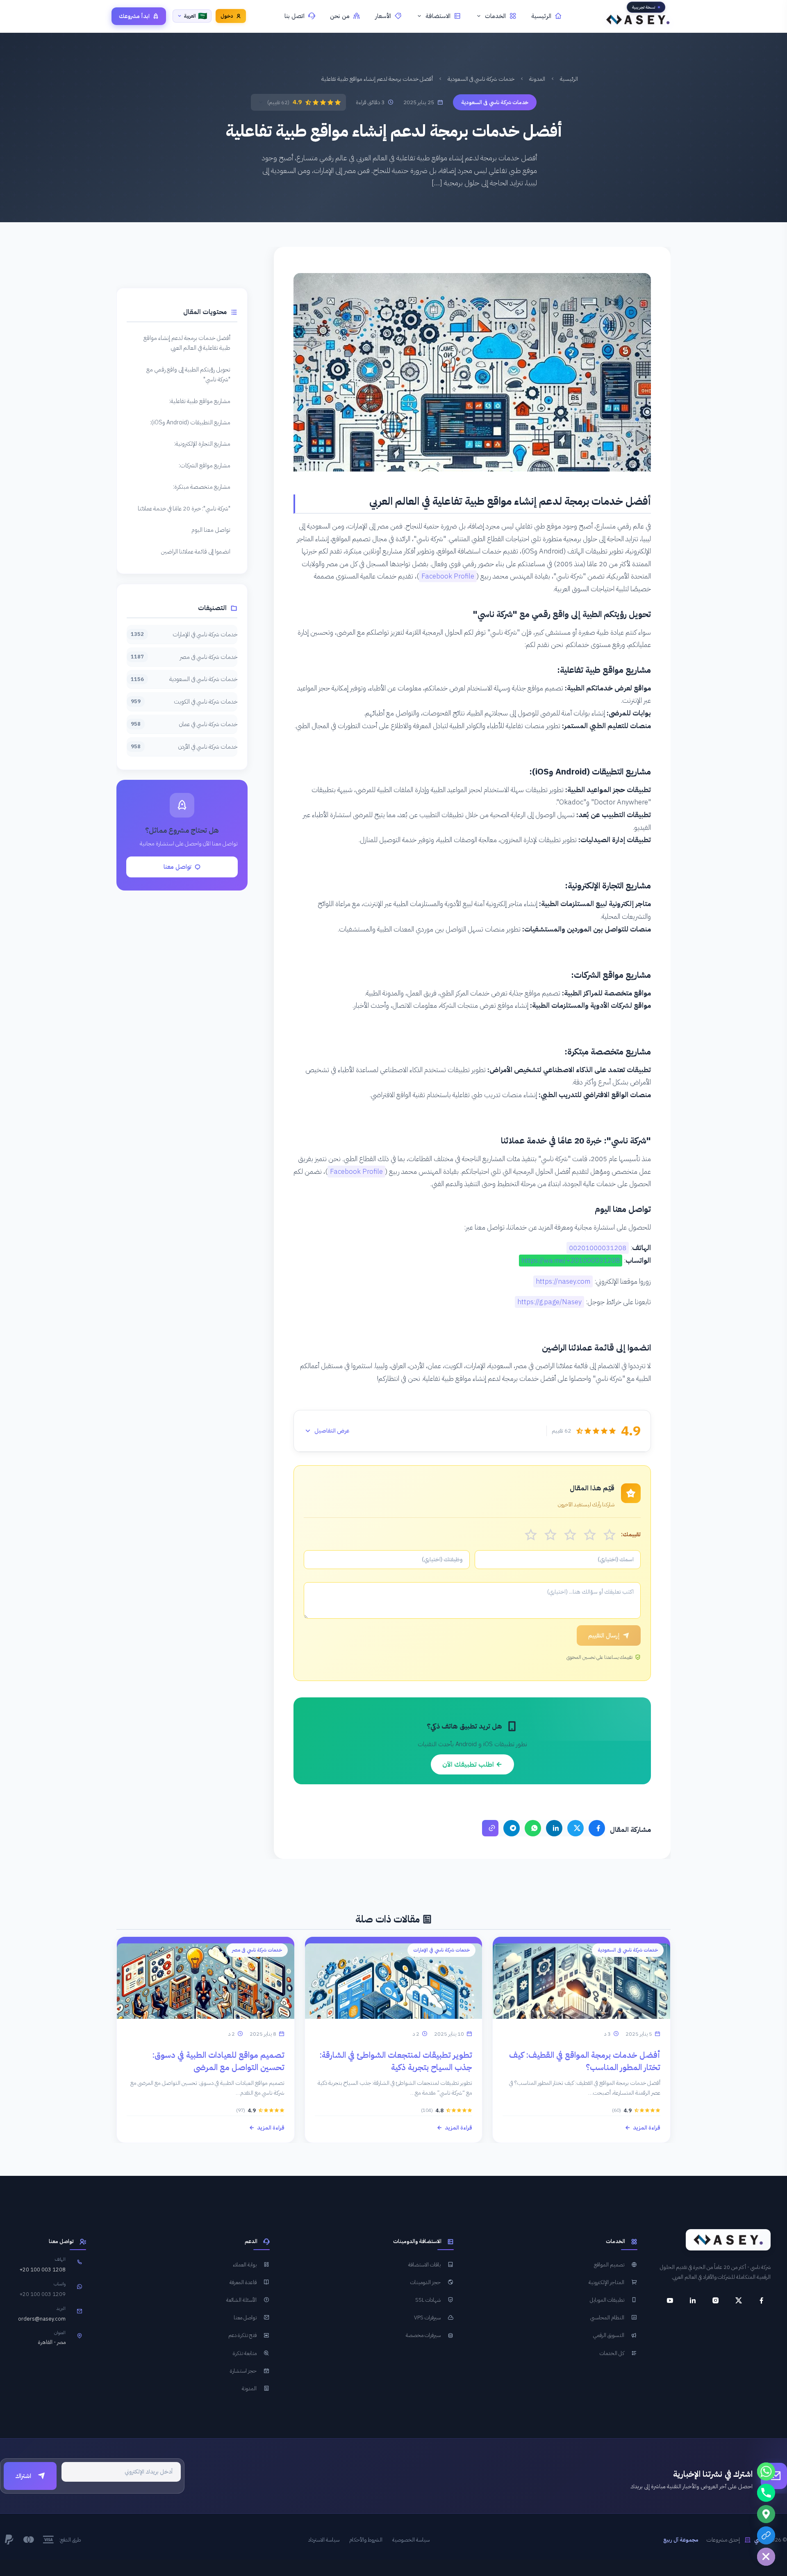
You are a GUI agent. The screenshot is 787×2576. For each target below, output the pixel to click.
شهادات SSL (428, 2300)
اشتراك (23, 2476)
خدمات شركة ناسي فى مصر (184, 657)
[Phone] (766, 2493)
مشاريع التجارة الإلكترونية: (202, 444)
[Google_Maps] (766, 2514)
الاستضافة (438, 16)
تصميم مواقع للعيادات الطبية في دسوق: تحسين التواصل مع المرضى (218, 2061)
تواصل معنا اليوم (211, 530)
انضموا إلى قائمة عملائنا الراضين (196, 551)
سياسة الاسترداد (324, 2540)
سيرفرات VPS (427, 2317)
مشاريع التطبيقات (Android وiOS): (190, 422)
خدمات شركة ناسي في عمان (184, 724)
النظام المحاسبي (607, 2317)
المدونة (537, 79)
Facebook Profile (448, 576)
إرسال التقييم (604, 1635)
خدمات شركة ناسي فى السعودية (481, 79)
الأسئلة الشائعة (241, 2300)
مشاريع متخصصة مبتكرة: (202, 487)
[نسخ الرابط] (490, 1828)
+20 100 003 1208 (43, 2270)
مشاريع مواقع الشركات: (205, 465)
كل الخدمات (612, 2353)
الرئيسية (541, 16)
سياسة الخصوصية (411, 2540)
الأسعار (383, 16)
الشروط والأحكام (366, 2540)
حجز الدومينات (425, 2282)
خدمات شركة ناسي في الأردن (184, 747)
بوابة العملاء (245, 2265)
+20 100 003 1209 (43, 2294)
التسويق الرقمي (609, 2335)
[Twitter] (575, 1828)
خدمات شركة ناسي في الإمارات (184, 634)
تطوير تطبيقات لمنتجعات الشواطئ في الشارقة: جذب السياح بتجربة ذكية (396, 2061)
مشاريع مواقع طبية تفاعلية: (200, 401)
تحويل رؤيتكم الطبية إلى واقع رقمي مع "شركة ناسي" (188, 374)
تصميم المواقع (609, 2265)
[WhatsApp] (533, 1828)
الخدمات (495, 16)
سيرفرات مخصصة (423, 2335)
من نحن (340, 16)
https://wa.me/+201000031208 (571, 1261)
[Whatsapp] (766, 2471)
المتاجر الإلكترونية (606, 2282)
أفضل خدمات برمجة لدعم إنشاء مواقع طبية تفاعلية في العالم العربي (187, 343)
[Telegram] (512, 1828)
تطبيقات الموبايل (607, 2300)
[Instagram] (716, 2300)
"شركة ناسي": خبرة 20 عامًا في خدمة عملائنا (184, 508)
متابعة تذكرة (245, 2353)
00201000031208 (598, 1248)
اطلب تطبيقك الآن (469, 1764)
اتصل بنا (295, 16)
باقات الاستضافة (424, 2265)
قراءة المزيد (647, 2128)
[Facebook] (597, 1828)
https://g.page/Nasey (549, 1302)
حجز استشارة (243, 2371)
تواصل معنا (177, 867)
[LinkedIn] (554, 1828)
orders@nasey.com (42, 2319)
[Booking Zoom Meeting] (766, 2535)
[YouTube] (670, 2300)
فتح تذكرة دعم (242, 2335)
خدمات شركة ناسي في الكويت (184, 702)
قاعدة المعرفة (243, 2282)
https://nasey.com (563, 1281)
